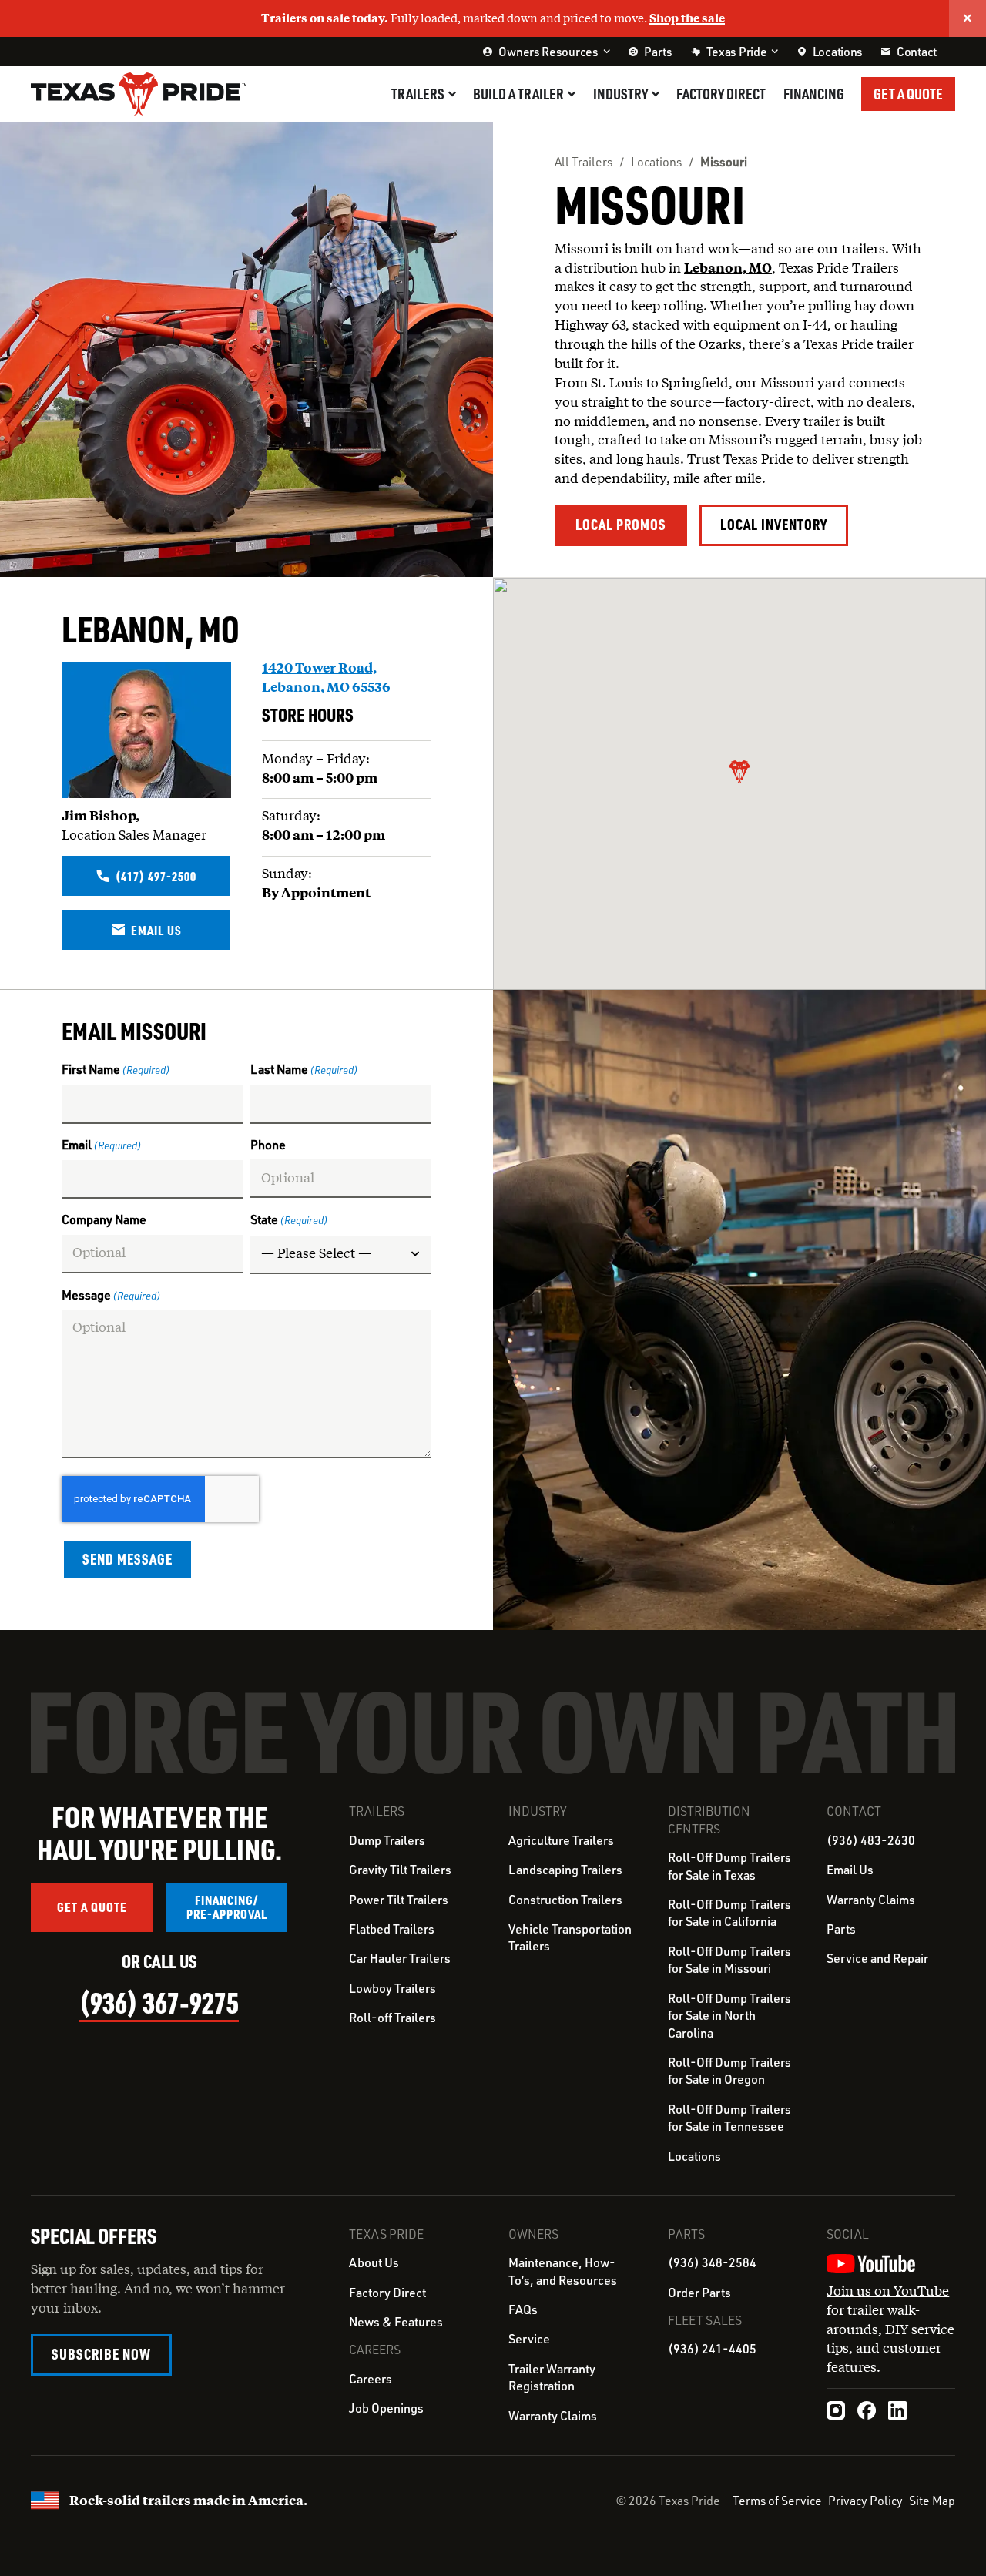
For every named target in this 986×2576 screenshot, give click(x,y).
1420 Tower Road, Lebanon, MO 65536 (326, 677)
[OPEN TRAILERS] (452, 94)
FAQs (523, 2309)
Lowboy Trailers (392, 1988)
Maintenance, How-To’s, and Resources (563, 2271)
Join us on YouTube (888, 2291)
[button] (739, 772)
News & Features (396, 2322)
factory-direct (768, 402)
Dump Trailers (387, 1840)
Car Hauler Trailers (400, 1958)
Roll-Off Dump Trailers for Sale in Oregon (729, 2071)
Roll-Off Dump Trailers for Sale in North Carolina (729, 2016)
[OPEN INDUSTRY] (656, 94)
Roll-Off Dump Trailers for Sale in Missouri (729, 1960)
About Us (374, 2262)
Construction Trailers (565, 1900)
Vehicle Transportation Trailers (570, 1937)
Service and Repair (877, 1958)
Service (529, 2339)
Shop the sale (687, 18)
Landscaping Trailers (565, 1870)
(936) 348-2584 (712, 2262)
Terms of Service (777, 2501)
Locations (656, 162)
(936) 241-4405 (712, 2349)
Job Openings (386, 2408)
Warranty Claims (871, 1900)
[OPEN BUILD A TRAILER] (572, 94)
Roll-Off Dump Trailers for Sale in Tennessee (729, 2118)
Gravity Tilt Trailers (400, 1870)
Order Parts (699, 2293)
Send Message (127, 1559)
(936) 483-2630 (871, 1840)
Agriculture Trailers (561, 1840)
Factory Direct (387, 2293)
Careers (371, 2379)
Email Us (850, 1870)
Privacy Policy (865, 2501)
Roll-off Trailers (392, 2018)
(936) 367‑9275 (159, 2002)
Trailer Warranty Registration (552, 2377)
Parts (841, 1929)
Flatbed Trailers (392, 1929)
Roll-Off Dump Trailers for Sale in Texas (729, 1866)
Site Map (932, 2501)
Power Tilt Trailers (399, 1900)
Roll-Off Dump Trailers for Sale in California (729, 1913)
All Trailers (584, 162)
